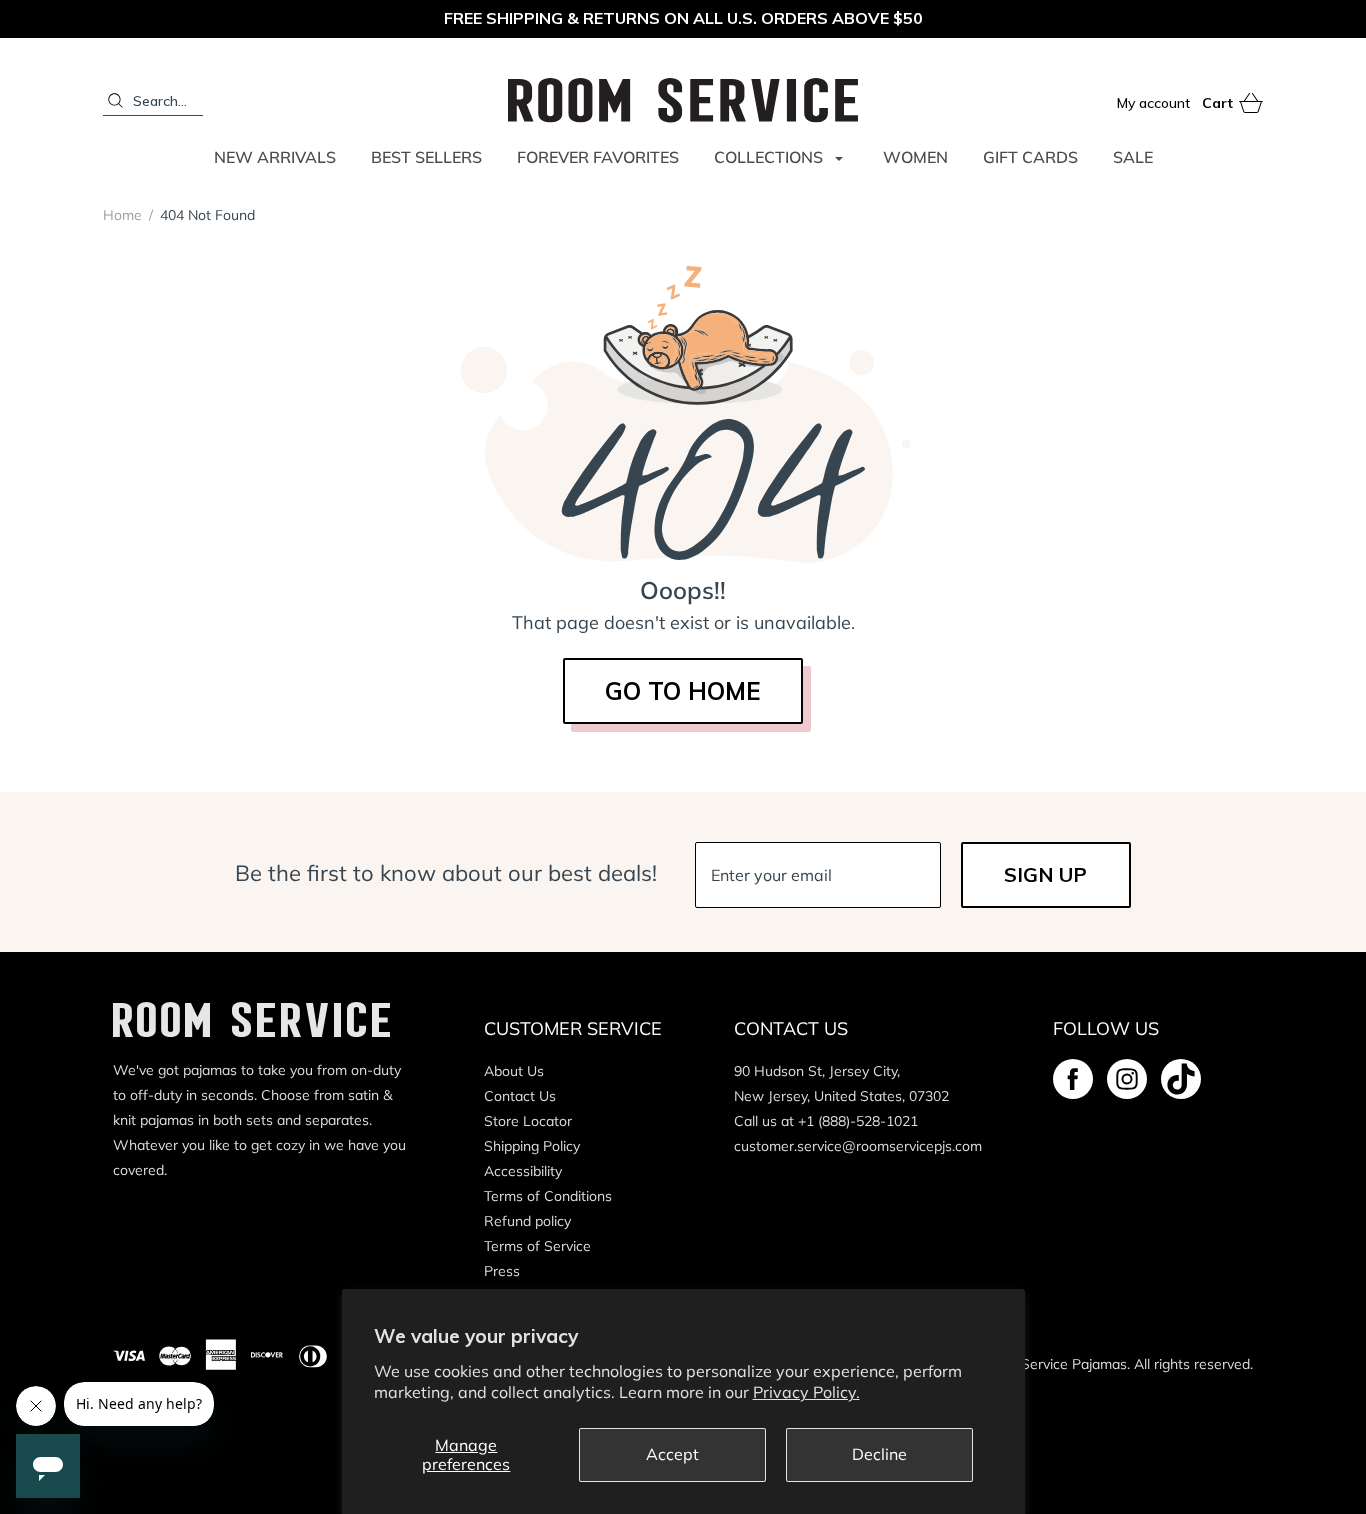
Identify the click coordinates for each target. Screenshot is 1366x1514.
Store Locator (528, 1121)
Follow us (1106, 1028)
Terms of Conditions (548, 1196)
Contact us (791, 1028)
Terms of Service (537, 1246)
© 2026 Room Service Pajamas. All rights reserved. (1090, 1364)
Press (502, 1271)
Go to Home (683, 691)
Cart (1232, 104)
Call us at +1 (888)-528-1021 (826, 1121)
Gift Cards (1030, 157)
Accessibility (523, 1171)
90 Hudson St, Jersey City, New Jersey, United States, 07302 (841, 1083)
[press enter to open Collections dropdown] (839, 158)
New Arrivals (275, 157)
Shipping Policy (532, 1146)
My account (1153, 103)
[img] (1073, 1079)
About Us (514, 1071)
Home (122, 215)
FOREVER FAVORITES (598, 157)
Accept (672, 1454)
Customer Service (573, 1028)
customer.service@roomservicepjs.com (858, 1146)
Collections (768, 157)
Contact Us (520, 1096)
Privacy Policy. (806, 1392)
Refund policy (527, 1221)
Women (915, 157)
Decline (879, 1454)
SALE (1133, 157)
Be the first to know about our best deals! (446, 873)
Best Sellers (426, 157)
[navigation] (179, 215)
